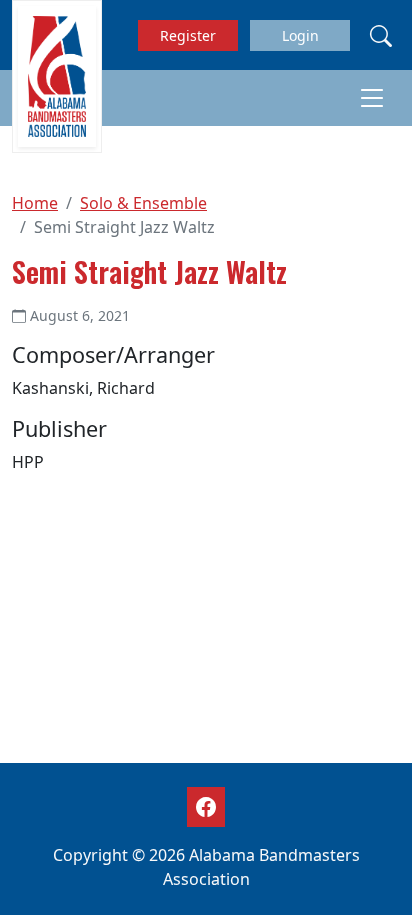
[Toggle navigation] (372, 98)
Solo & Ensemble (143, 203)
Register (188, 35)
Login (300, 35)
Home (35, 203)
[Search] (381, 35)
